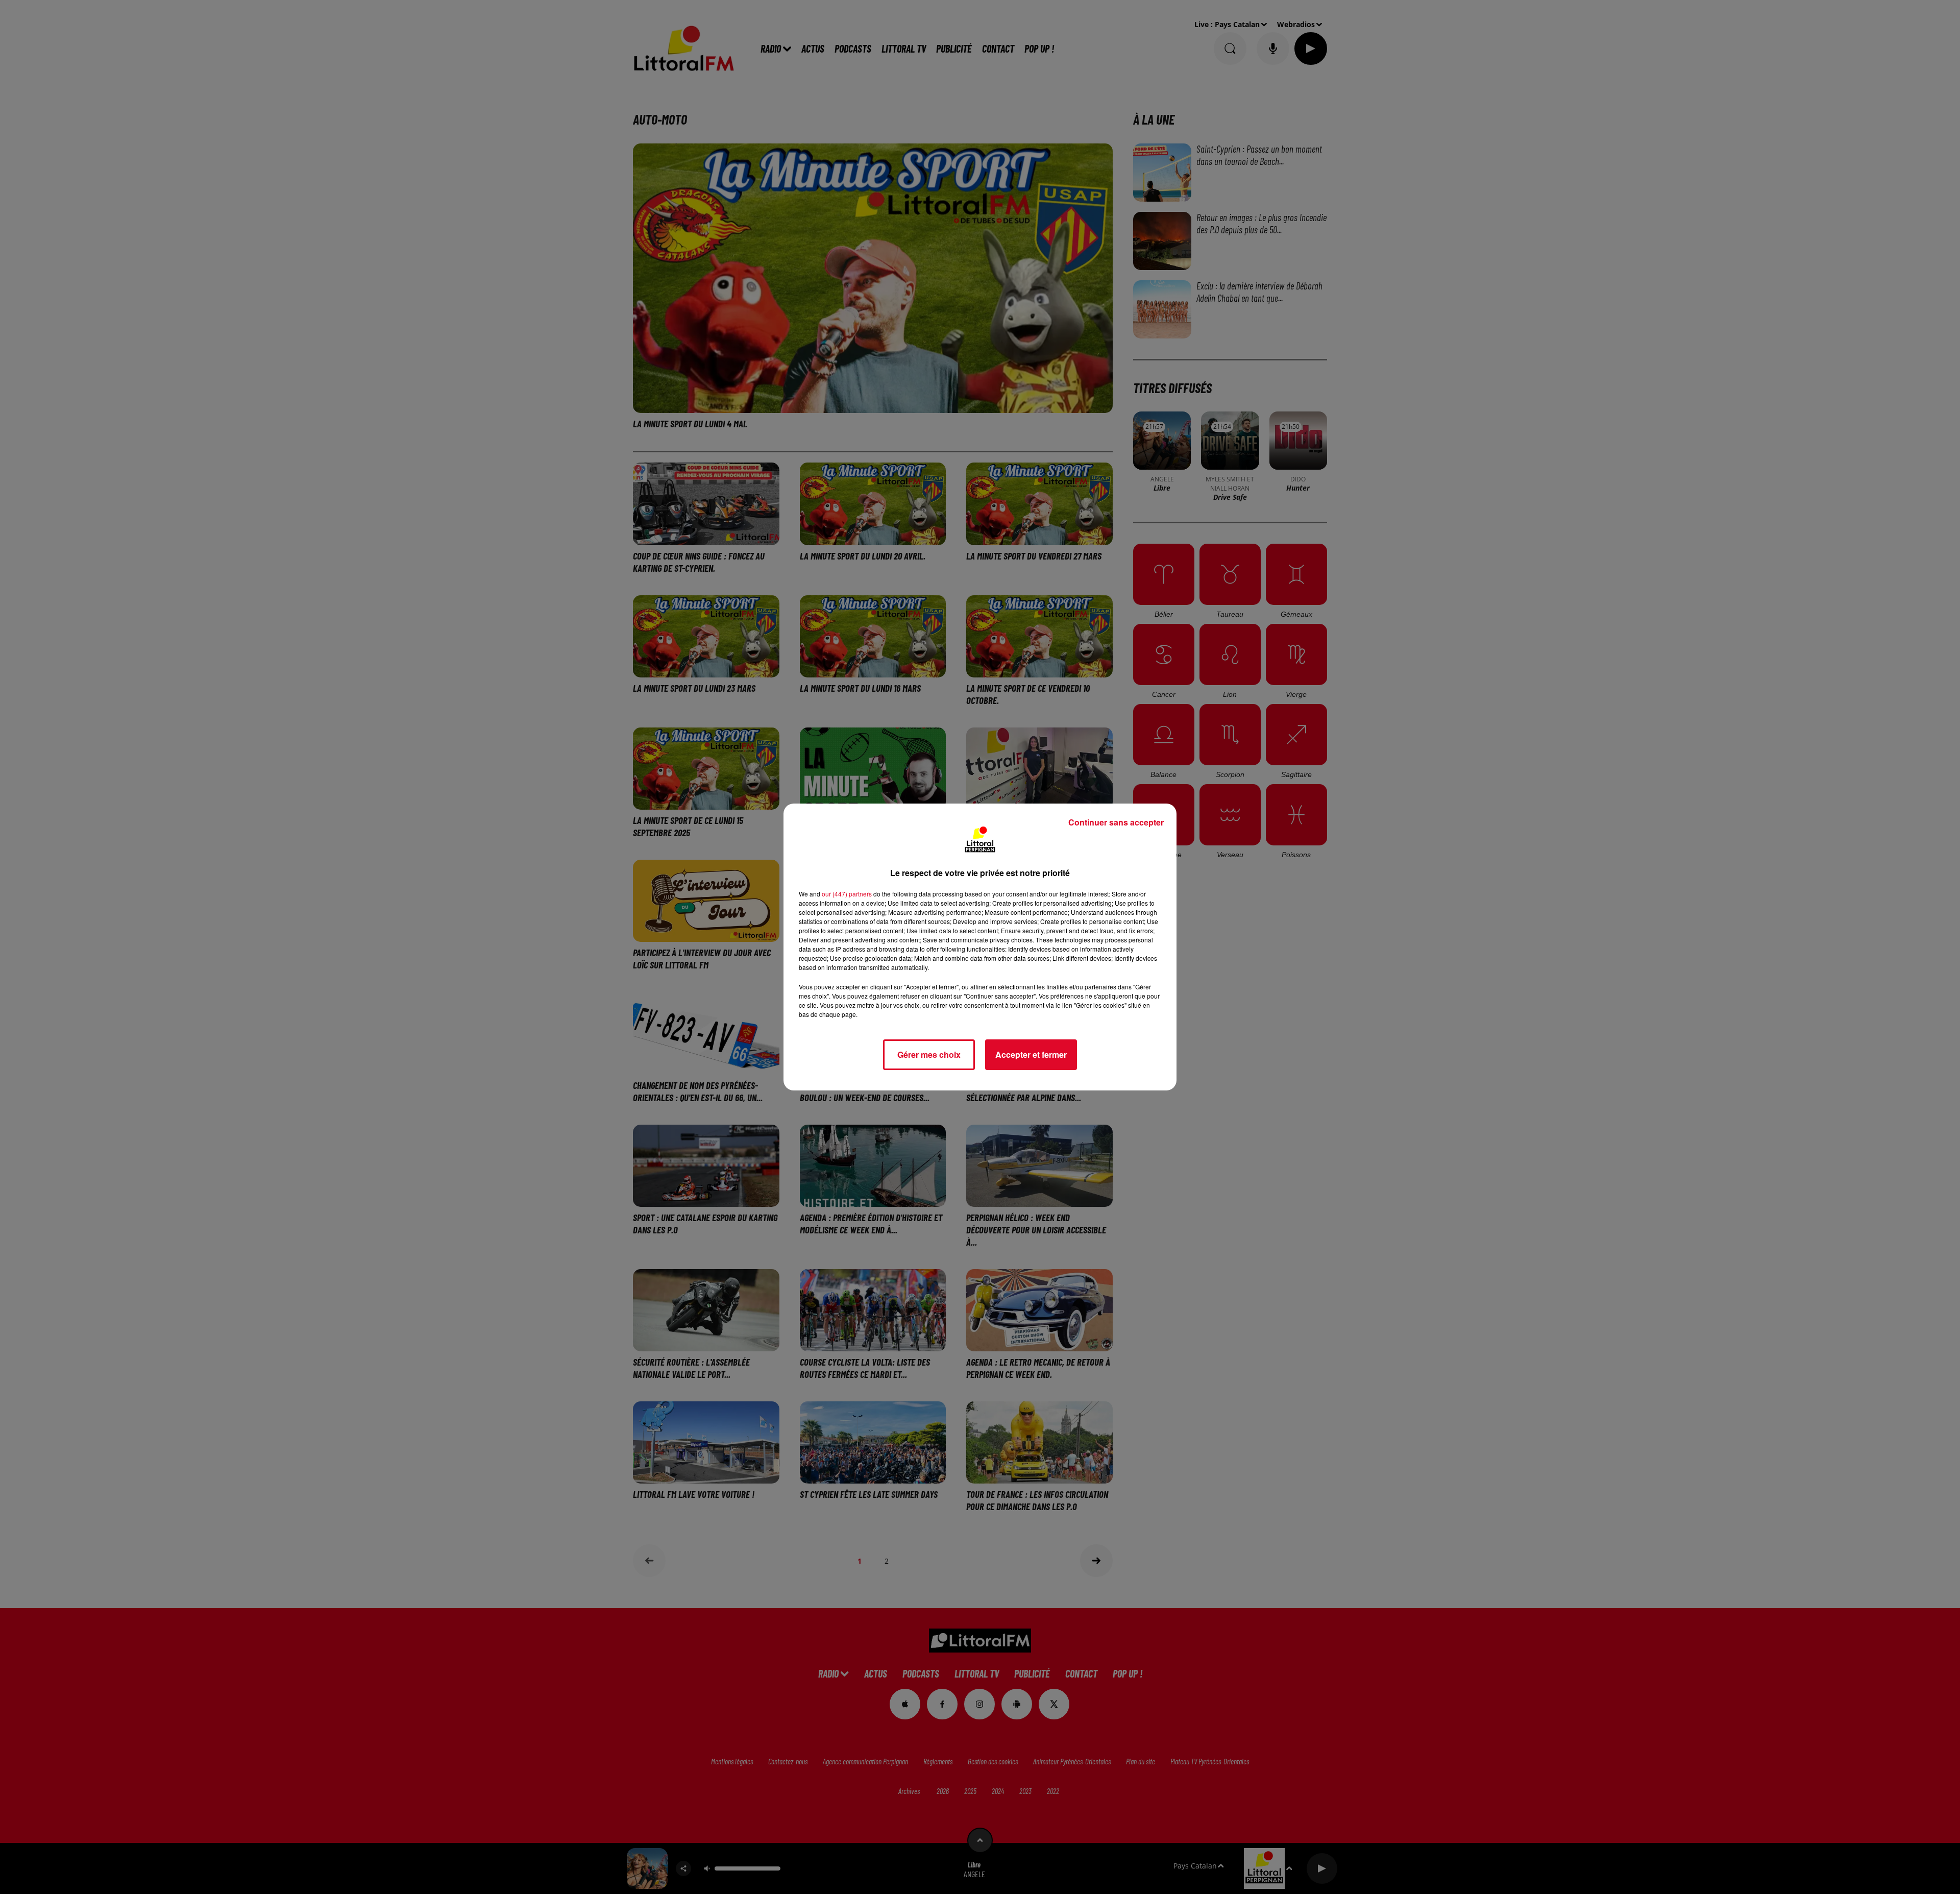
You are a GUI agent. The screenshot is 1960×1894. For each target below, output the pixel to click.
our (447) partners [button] (847, 894)
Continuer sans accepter (1116, 822)
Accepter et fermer (1031, 1054)
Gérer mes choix (929, 1054)
